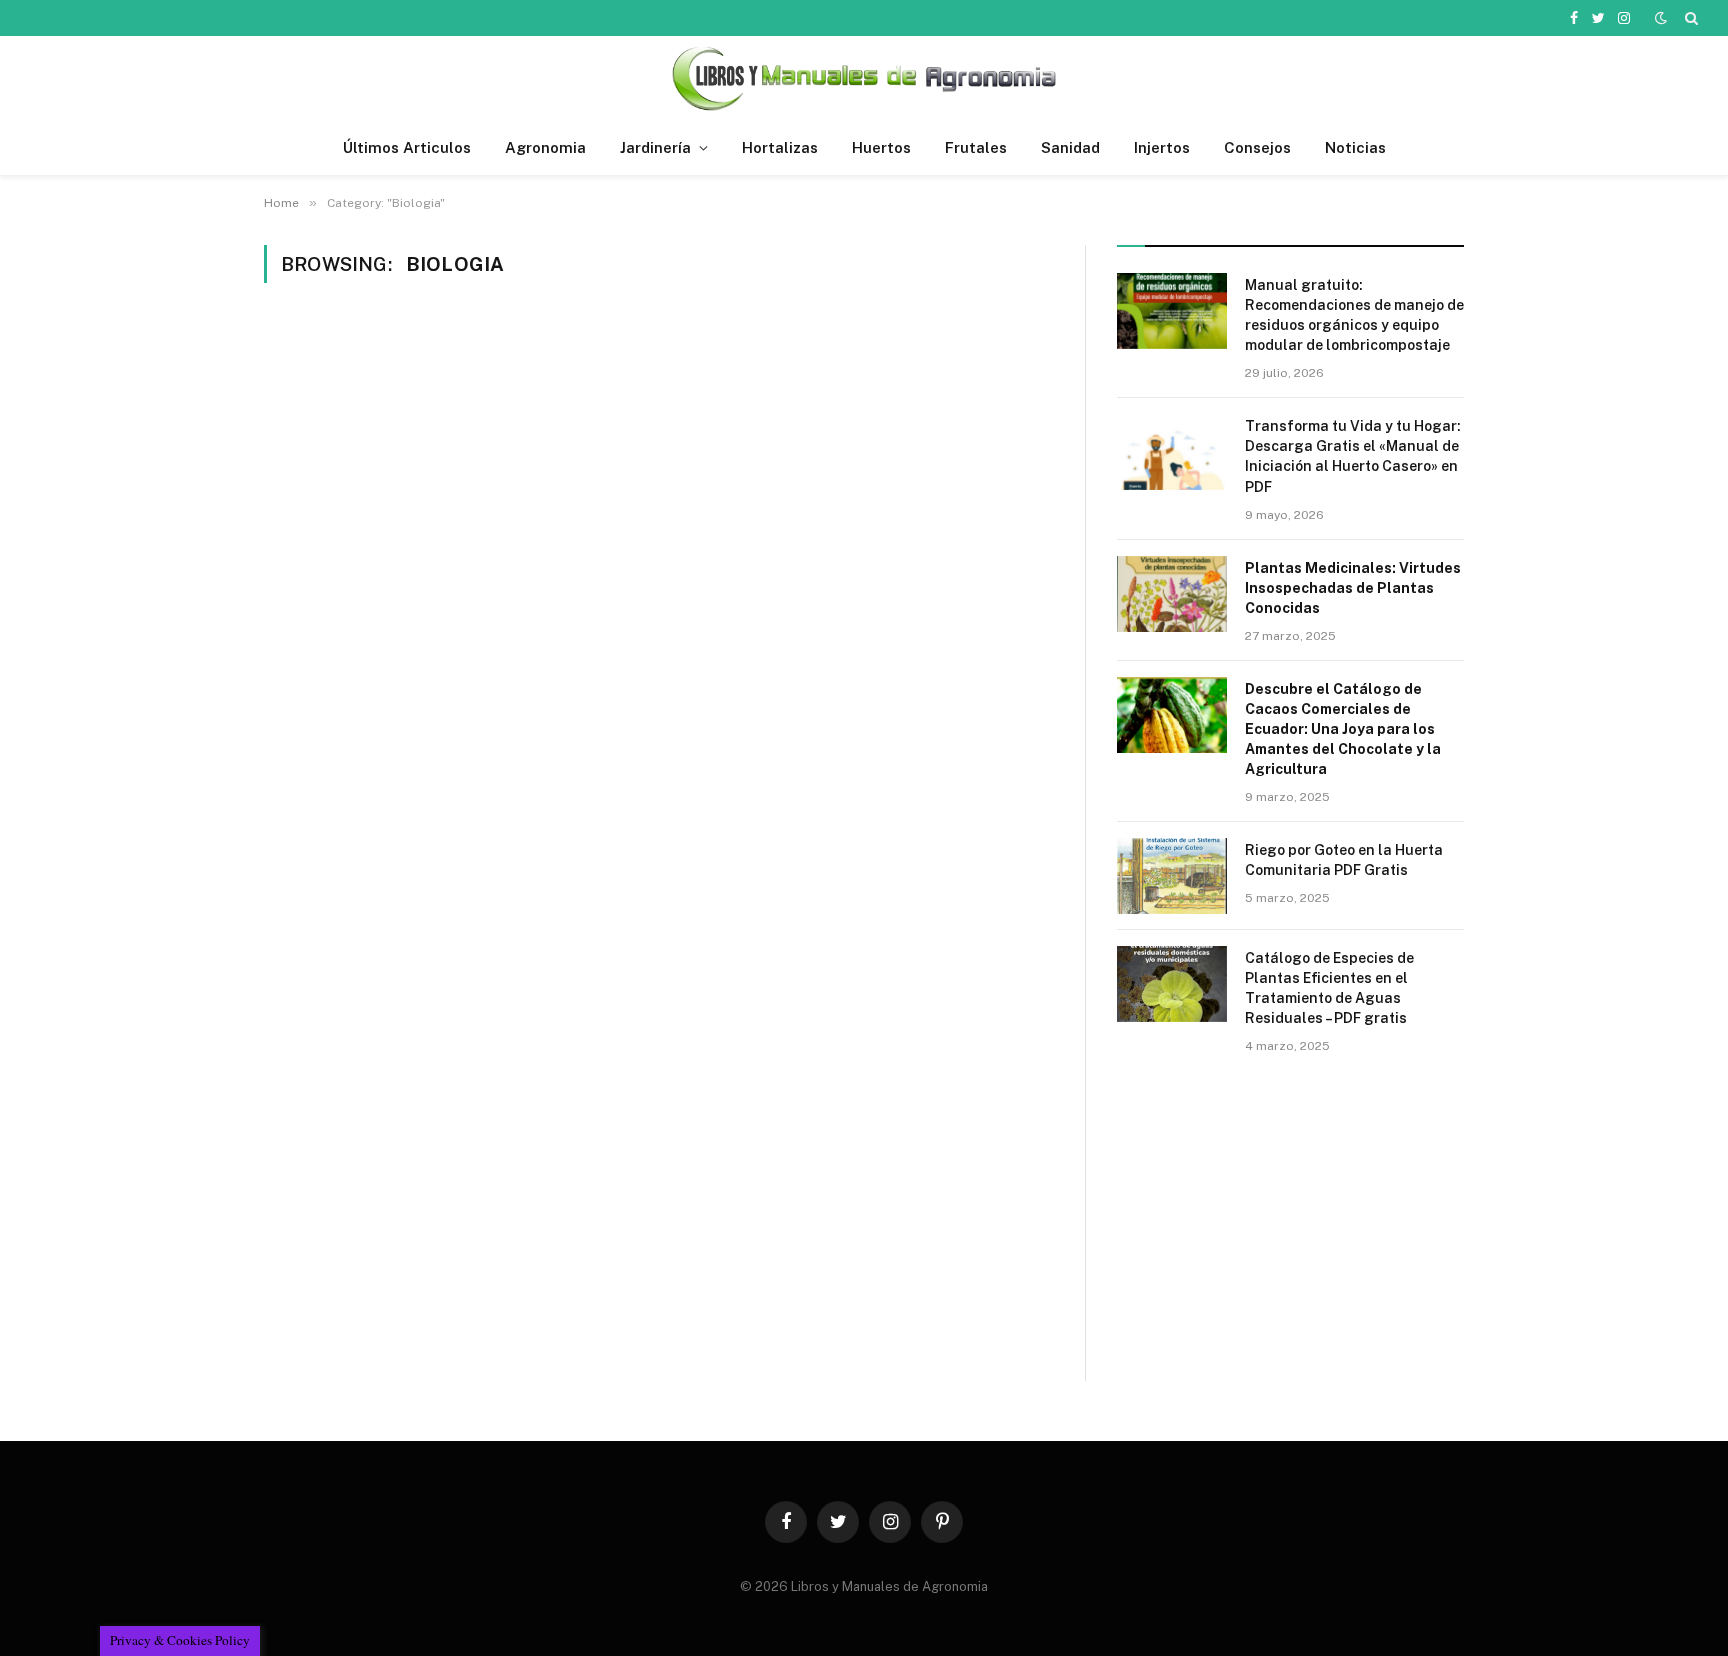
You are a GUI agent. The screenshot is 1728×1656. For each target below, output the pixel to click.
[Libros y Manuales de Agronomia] (864, 78)
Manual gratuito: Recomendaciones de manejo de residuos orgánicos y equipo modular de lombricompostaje (1354, 315)
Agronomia (545, 147)
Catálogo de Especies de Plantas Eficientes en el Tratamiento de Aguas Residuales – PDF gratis (1329, 988)
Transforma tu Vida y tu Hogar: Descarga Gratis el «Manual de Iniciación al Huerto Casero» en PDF (1353, 456)
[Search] (1689, 18)
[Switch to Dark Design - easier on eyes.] (1661, 18)
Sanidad (1070, 147)
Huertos (881, 147)
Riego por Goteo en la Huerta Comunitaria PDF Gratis (1344, 860)
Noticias (1355, 147)
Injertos (1162, 147)
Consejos (1257, 147)
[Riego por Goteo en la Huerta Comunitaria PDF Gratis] (1172, 876)
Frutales (976, 147)
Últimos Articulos (407, 147)
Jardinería (655, 147)
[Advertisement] (1290, 1240)
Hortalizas (780, 147)
